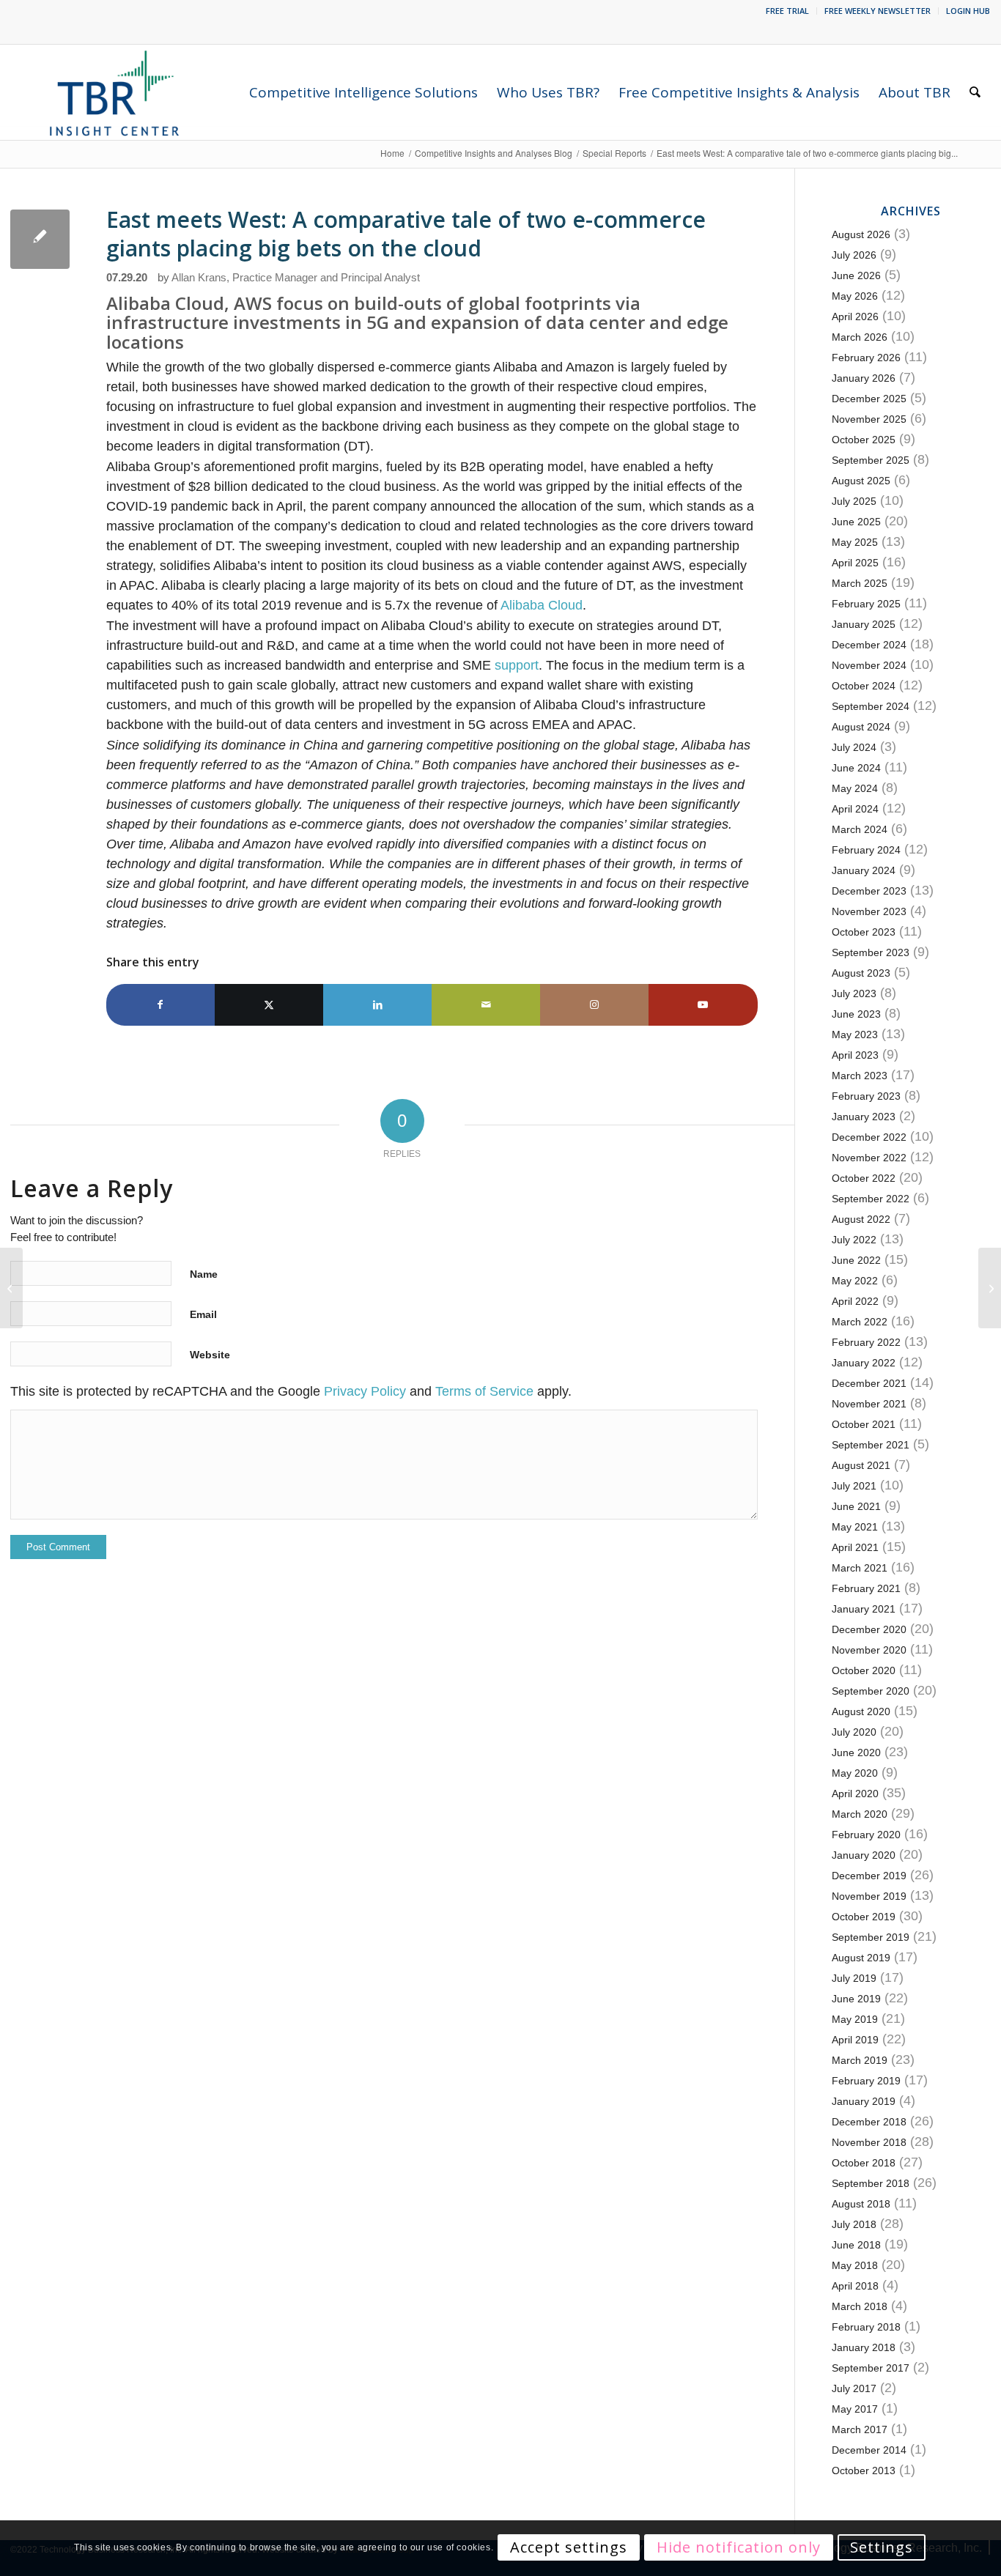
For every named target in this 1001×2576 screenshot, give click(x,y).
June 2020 (856, 1753)
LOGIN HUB (968, 11)
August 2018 (861, 2204)
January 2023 (864, 1117)
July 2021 (854, 1486)
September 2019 (871, 1937)
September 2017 (871, 2368)
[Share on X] (269, 1005)
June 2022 (856, 1260)
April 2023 (855, 1055)
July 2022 (854, 1240)
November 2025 (869, 419)
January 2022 (864, 1363)
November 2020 (869, 1650)
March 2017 (860, 2429)
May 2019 (855, 2019)
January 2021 (864, 1609)
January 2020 (864, 1855)
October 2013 (864, 2470)
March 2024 (860, 829)
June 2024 (856, 768)
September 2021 (871, 1445)
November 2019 (869, 1896)
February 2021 (866, 1588)
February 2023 (866, 1096)
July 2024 (854, 747)
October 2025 (864, 440)
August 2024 (861, 727)
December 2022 (869, 1137)
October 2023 (864, 932)
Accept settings (569, 2548)
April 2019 (855, 2040)
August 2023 (861, 973)
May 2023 (855, 1035)
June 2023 (856, 1014)
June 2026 (856, 275)
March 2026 (860, 337)
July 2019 (854, 1978)
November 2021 (869, 1404)
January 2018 (864, 2347)
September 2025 (871, 460)
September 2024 (871, 706)
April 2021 (855, 1547)
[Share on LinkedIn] (377, 1005)
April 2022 (855, 1301)
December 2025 (869, 399)
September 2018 (871, 2183)
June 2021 (856, 1506)
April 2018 (855, 2286)
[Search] (975, 92)
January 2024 (864, 870)
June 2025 (856, 522)
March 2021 (860, 1568)
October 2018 (864, 2163)
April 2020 (855, 1794)
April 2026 (855, 317)
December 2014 (869, 2450)
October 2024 (864, 686)
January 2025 (864, 624)
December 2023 (869, 891)
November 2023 (869, 911)
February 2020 (866, 1835)
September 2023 (871, 952)
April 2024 (855, 809)
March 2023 (860, 1076)
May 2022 (855, 1281)
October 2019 (864, 1917)
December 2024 (869, 645)
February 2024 (866, 850)
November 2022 (869, 1158)
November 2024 (869, 665)
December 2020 (869, 1629)
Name (204, 1274)
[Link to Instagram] (594, 1005)
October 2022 (864, 1178)
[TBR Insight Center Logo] (114, 92)
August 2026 (861, 234)
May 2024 (855, 788)
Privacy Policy (365, 1391)
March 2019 (860, 2060)
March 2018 (860, 2306)
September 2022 (871, 1199)
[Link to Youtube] (703, 1005)
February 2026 (866, 358)
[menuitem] (788, 11)
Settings (882, 2548)
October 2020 (864, 1670)
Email (203, 1314)
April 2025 (855, 563)
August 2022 (861, 1219)
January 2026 (864, 378)
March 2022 (860, 1322)
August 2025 (861, 481)
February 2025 (866, 604)
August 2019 (861, 1958)
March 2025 (860, 583)
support (517, 665)
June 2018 (856, 2245)
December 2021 (869, 1383)
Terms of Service (484, 1391)
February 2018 (866, 2327)
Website (210, 1355)
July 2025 (854, 501)
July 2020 (854, 1732)
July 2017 (854, 2388)
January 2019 (864, 2101)
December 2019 (869, 1876)
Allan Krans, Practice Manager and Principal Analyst (296, 278)
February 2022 (866, 1342)
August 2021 (861, 1465)
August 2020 (861, 1711)
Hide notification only (739, 2548)
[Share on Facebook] (160, 1005)
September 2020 (871, 1691)
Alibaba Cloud (542, 605)
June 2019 (856, 1999)
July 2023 (854, 993)
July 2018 (854, 2224)
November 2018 (869, 2142)
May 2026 (855, 296)
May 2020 (855, 1773)
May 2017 (855, 2409)
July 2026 (854, 255)
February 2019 (866, 2081)
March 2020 (860, 1814)
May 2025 (855, 542)
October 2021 (864, 1424)
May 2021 (855, 1527)
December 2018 (869, 2122)
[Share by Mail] (486, 1005)
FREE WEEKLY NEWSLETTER (878, 11)
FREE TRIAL (787, 11)
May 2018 (855, 2265)
